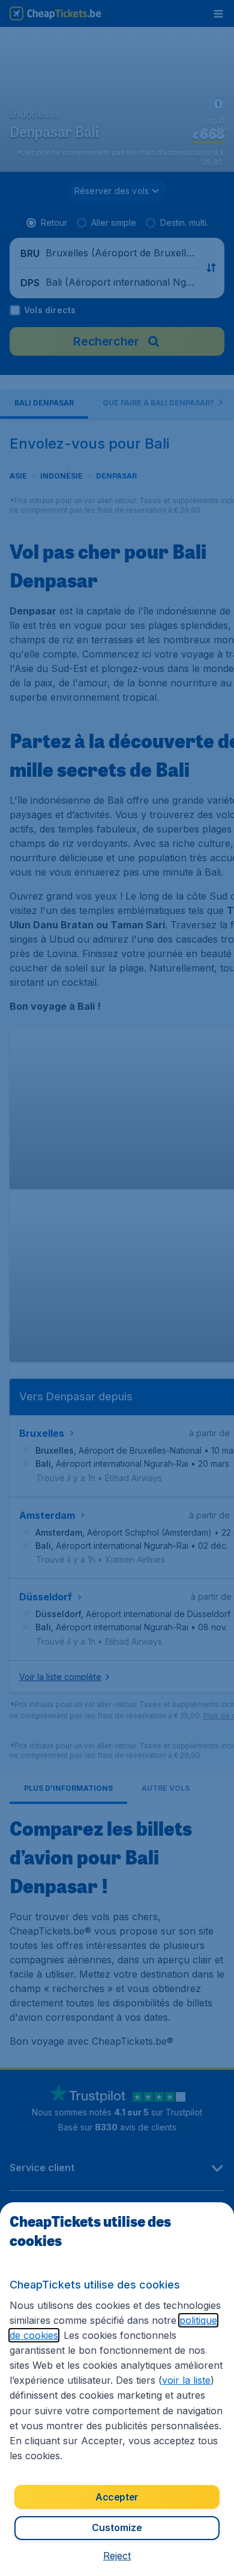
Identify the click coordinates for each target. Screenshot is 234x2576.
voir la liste (186, 2380)
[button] (117, 2556)
